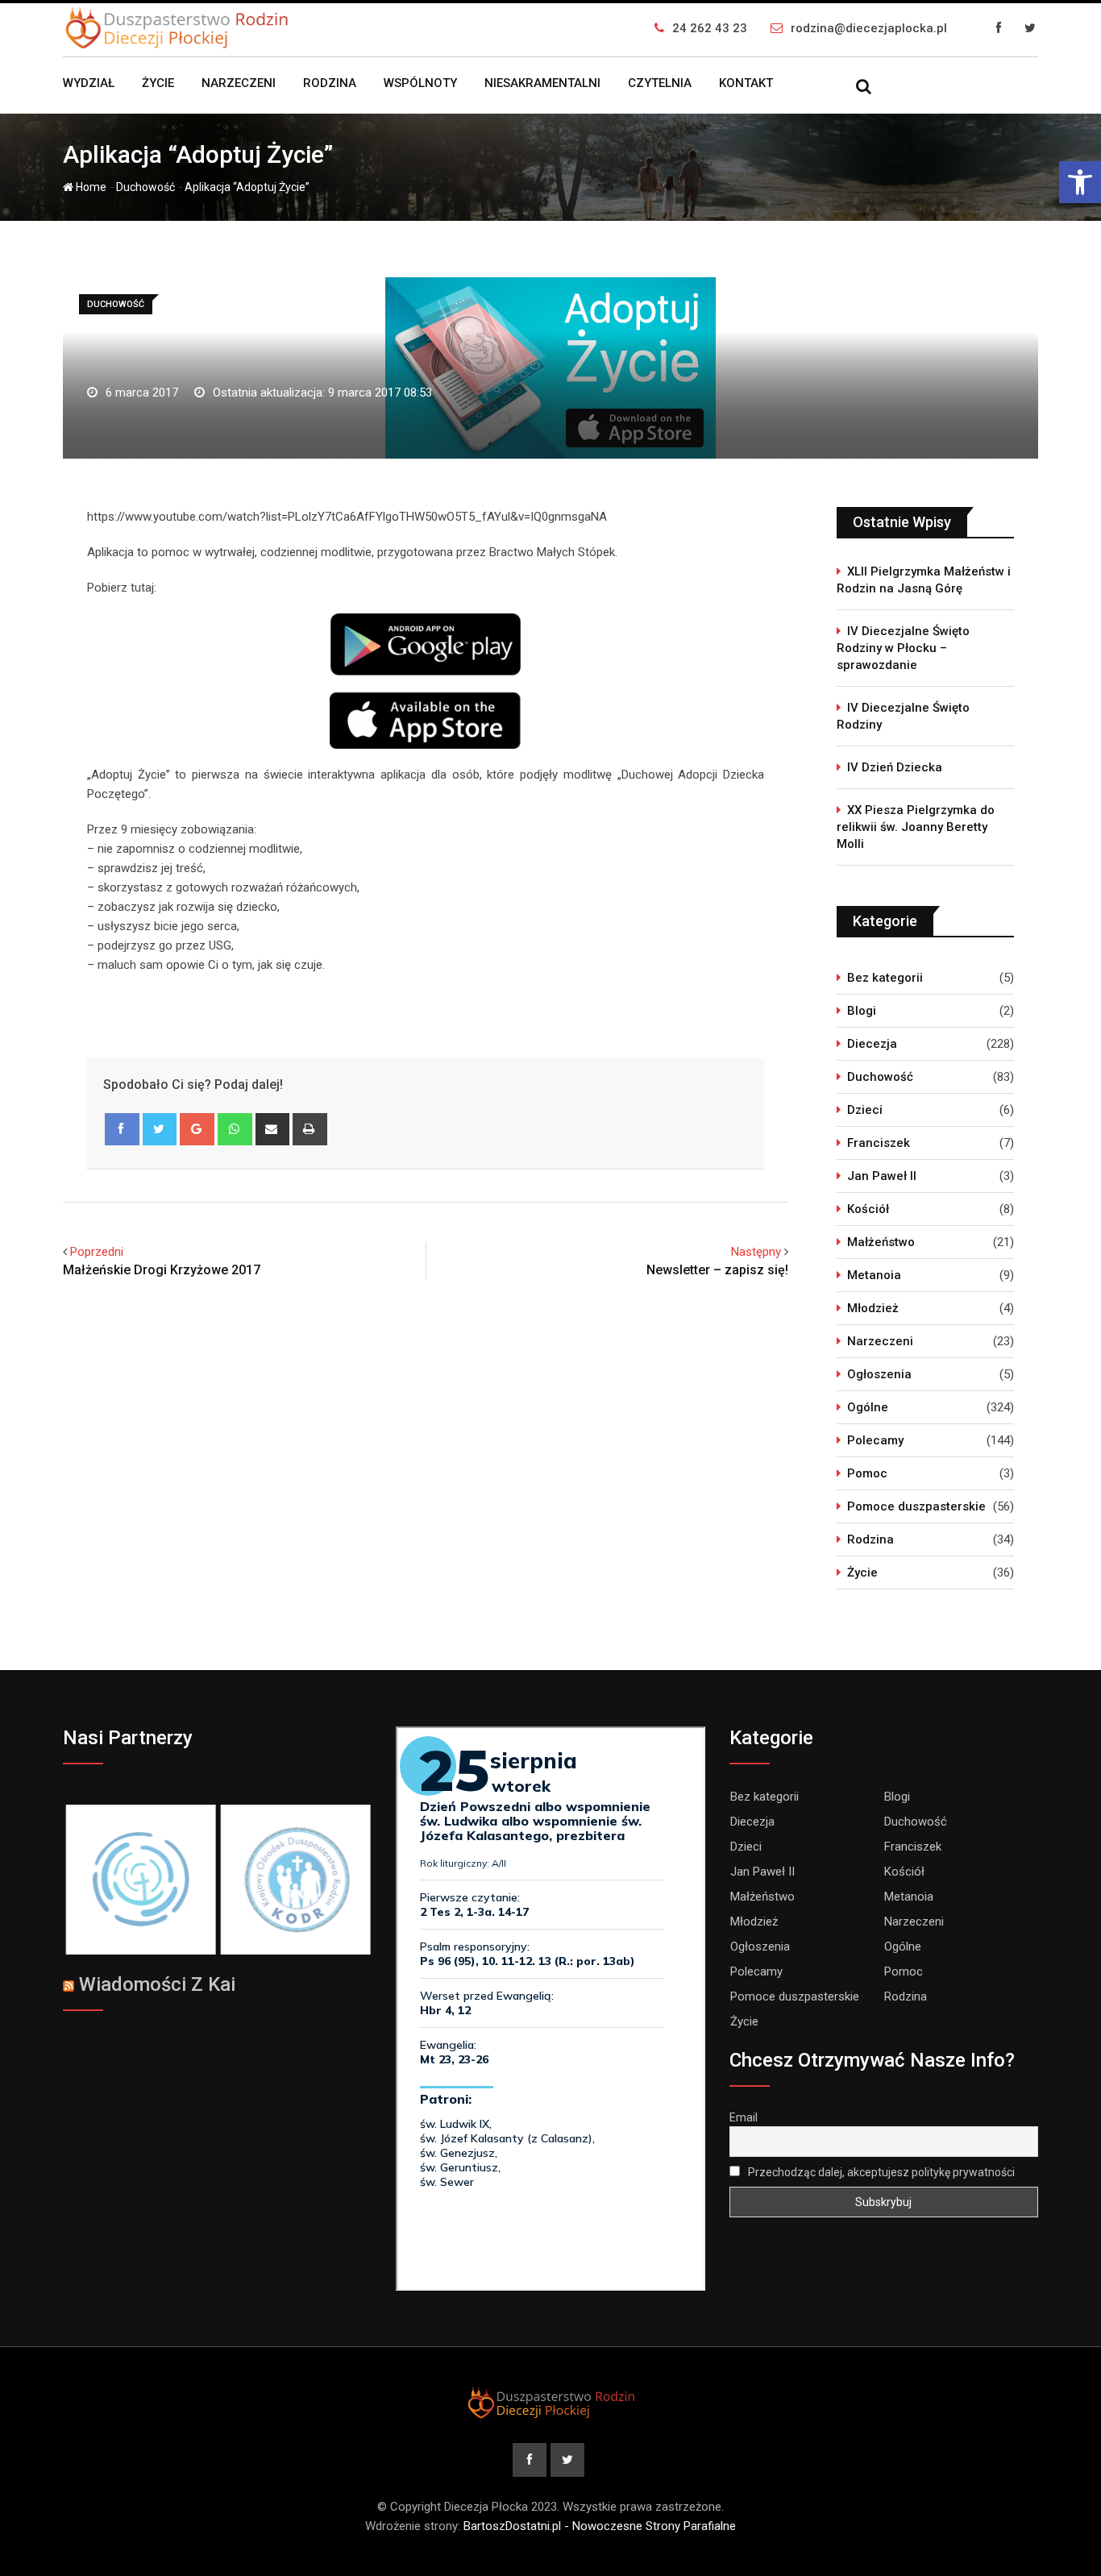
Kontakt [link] (746, 83)
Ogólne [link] (868, 1407)
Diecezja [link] (872, 1044)
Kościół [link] (868, 1209)
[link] (1080, 182)
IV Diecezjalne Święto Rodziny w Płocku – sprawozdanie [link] (903, 648)
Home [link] (90, 187)
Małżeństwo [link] (881, 1242)
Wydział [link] (89, 83)
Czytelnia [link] (660, 83)
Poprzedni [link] (97, 1252)
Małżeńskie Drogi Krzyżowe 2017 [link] (162, 1270)
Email (744, 2117)
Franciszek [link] (879, 1143)
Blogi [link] (862, 1011)
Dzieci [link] (865, 1110)
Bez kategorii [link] (885, 978)
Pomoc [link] (867, 1473)
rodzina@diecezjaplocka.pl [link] (869, 28)
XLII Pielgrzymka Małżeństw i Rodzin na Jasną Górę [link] (924, 580)
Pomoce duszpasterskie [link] (916, 1506)
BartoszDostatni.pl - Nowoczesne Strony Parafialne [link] (600, 2526)
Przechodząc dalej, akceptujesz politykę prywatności (880, 2172)
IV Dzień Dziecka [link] (895, 767)
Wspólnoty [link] (420, 83)
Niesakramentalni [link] (542, 83)
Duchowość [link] (145, 187)
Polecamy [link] (875, 1440)
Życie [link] (158, 83)
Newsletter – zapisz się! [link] (717, 1270)
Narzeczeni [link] (239, 83)
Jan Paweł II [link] (882, 1176)
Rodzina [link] (330, 83)
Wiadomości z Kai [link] (157, 1984)
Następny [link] (756, 1252)
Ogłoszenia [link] (879, 1374)
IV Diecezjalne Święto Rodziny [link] (903, 716)
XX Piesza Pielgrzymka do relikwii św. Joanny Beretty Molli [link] (916, 827)
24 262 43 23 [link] (710, 28)
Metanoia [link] (874, 1275)
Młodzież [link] (873, 1308)
